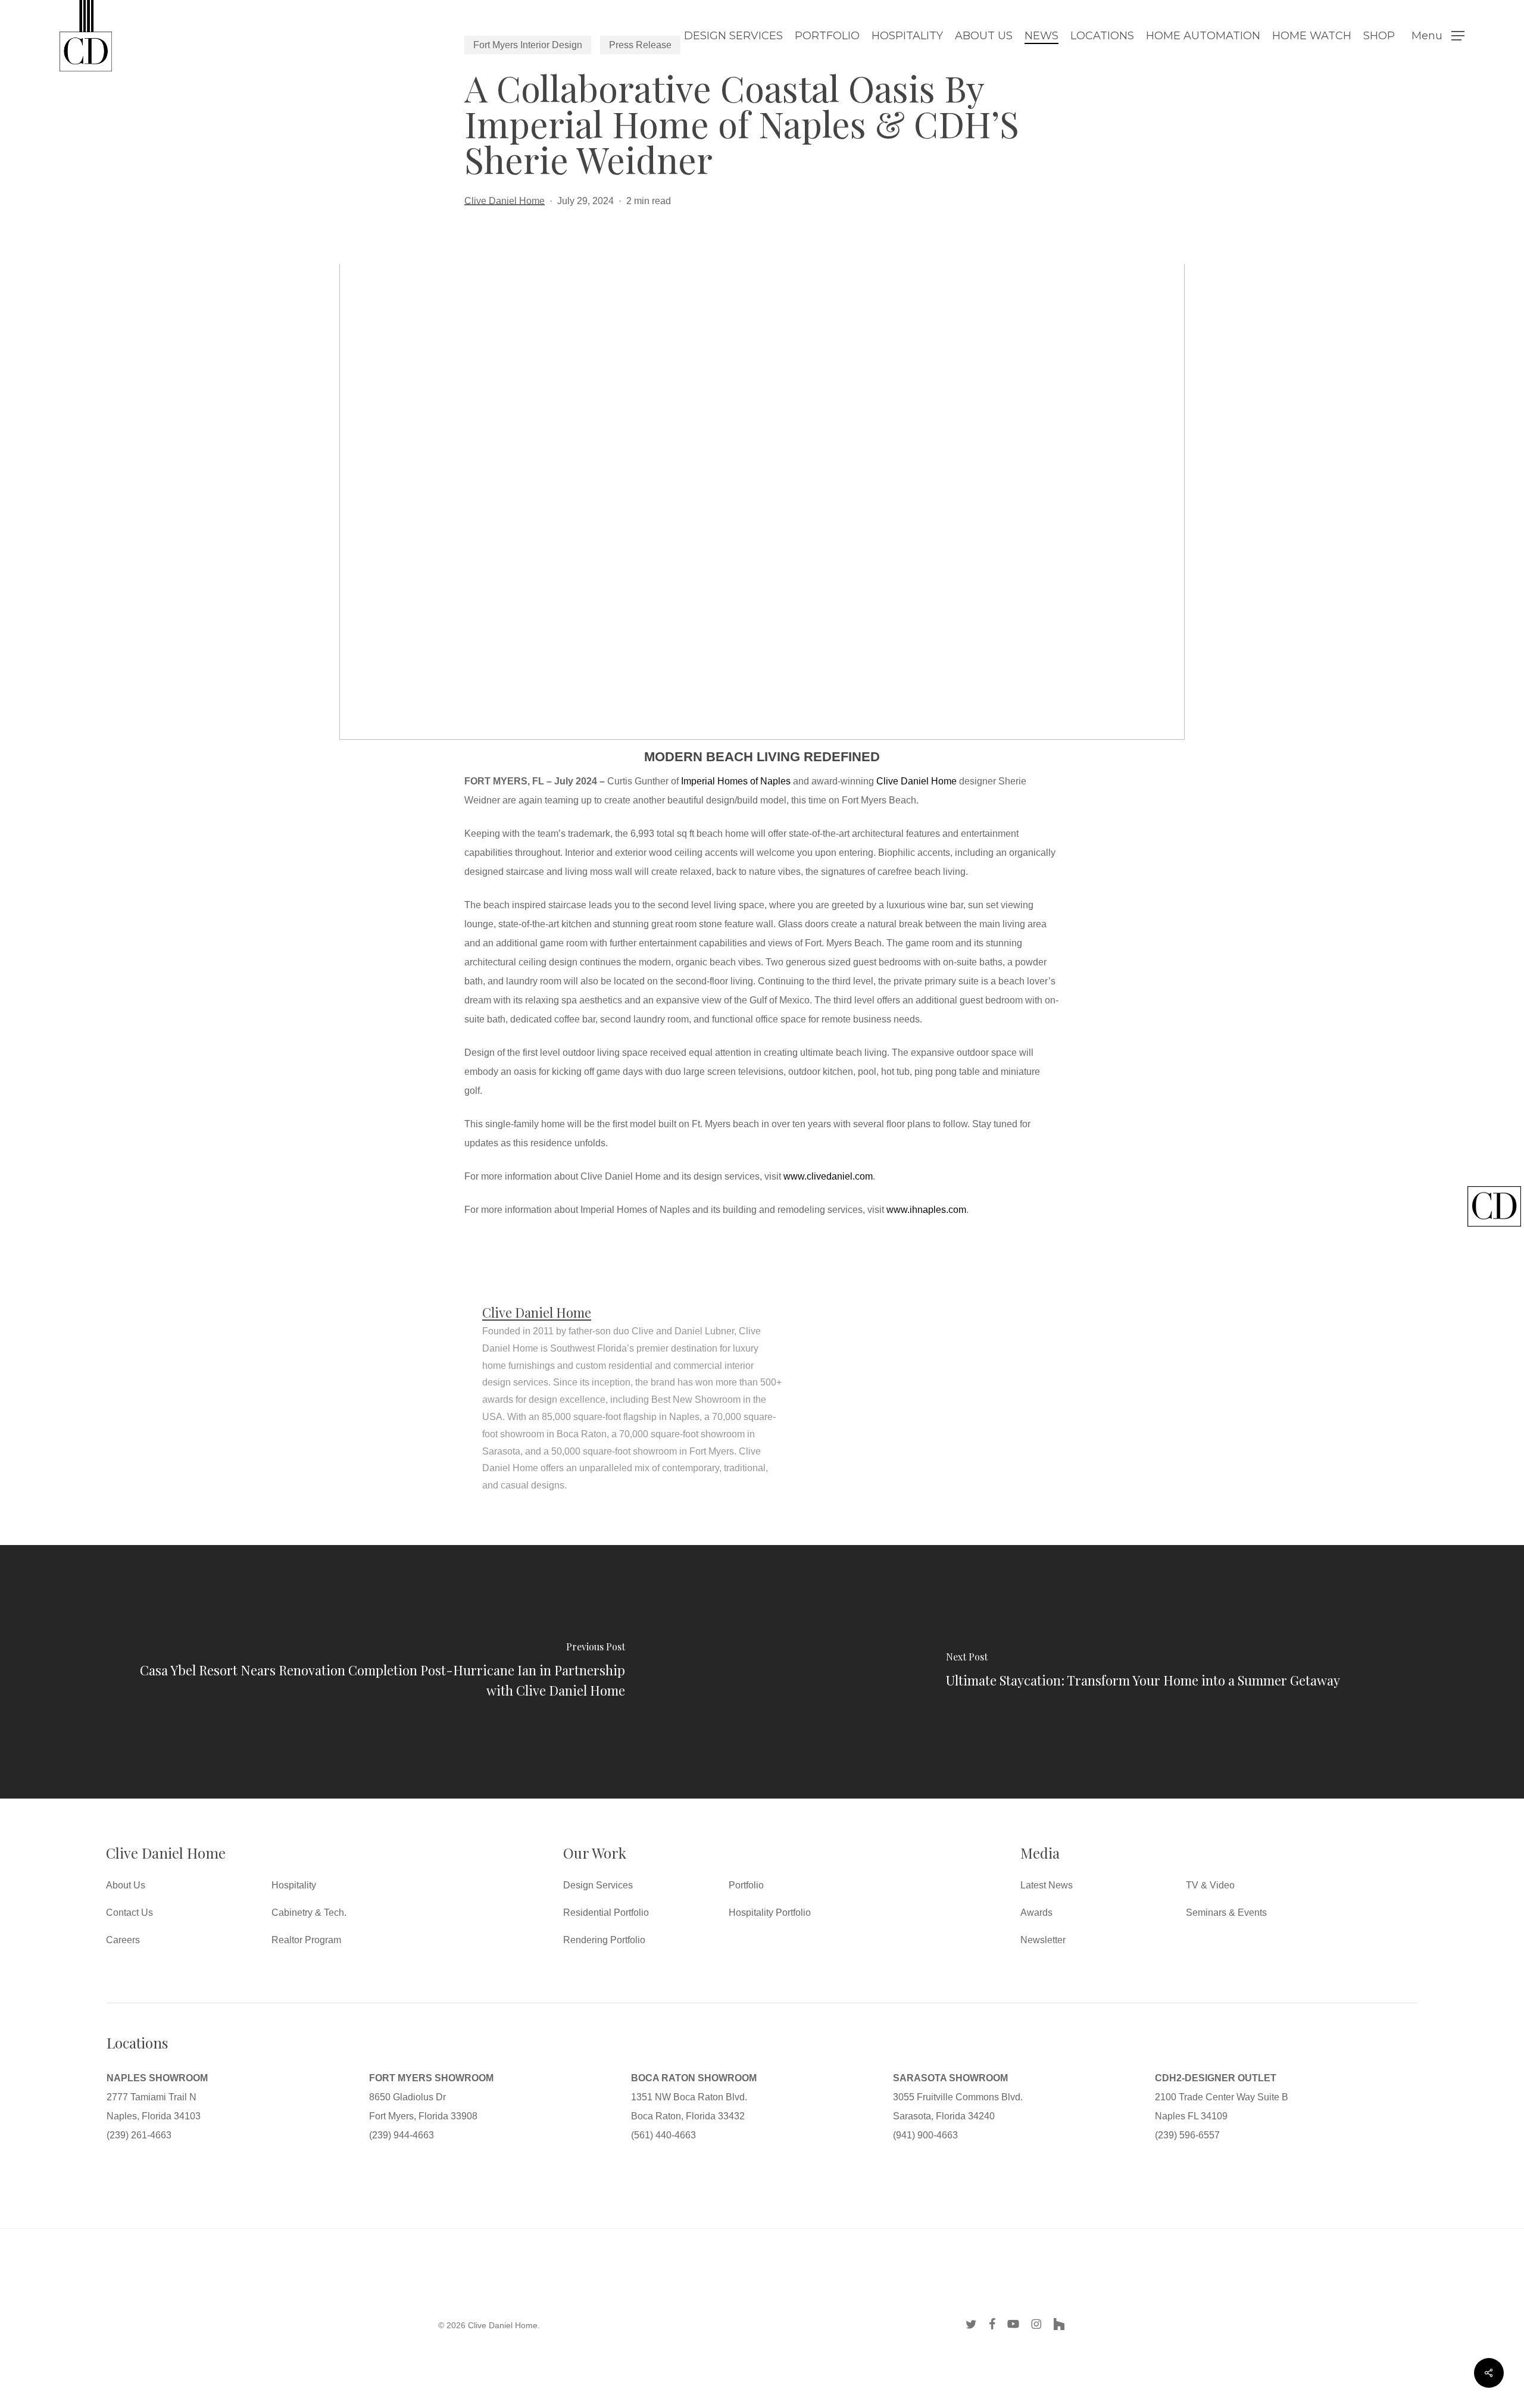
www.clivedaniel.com (828, 1176)
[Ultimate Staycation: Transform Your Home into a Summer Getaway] (1143, 1672)
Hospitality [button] (294, 1885)
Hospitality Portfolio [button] (770, 1913)
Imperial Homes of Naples (736, 781)
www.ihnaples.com (926, 1210)
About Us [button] (126, 1885)
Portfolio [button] (746, 1885)
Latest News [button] (1047, 1885)
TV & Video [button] (1210, 1885)
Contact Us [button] (129, 1913)
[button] (1438, 36)
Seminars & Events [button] (1226, 1913)
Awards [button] (1036, 1913)
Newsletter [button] (1043, 1940)
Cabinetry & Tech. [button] (309, 1913)
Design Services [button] (598, 1885)
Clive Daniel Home (505, 201)
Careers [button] (123, 1940)
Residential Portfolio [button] (606, 1913)
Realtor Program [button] (306, 1940)
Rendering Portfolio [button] (604, 1940)
